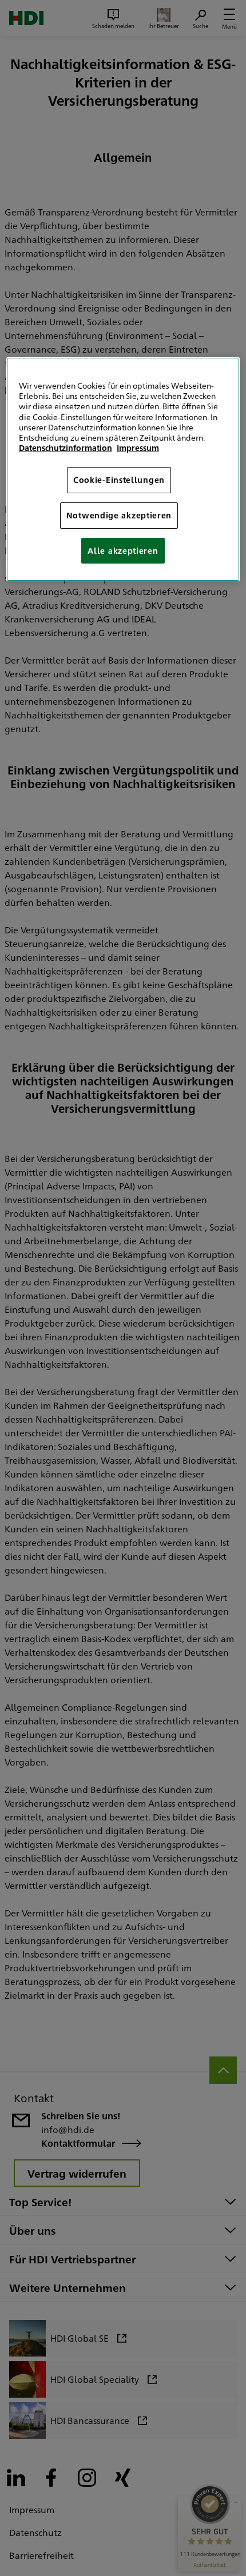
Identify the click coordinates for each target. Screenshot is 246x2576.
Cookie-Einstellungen (119, 480)
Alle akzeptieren (123, 550)
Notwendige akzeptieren (119, 515)
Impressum (138, 448)
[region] (123, 469)
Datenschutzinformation (66, 448)
